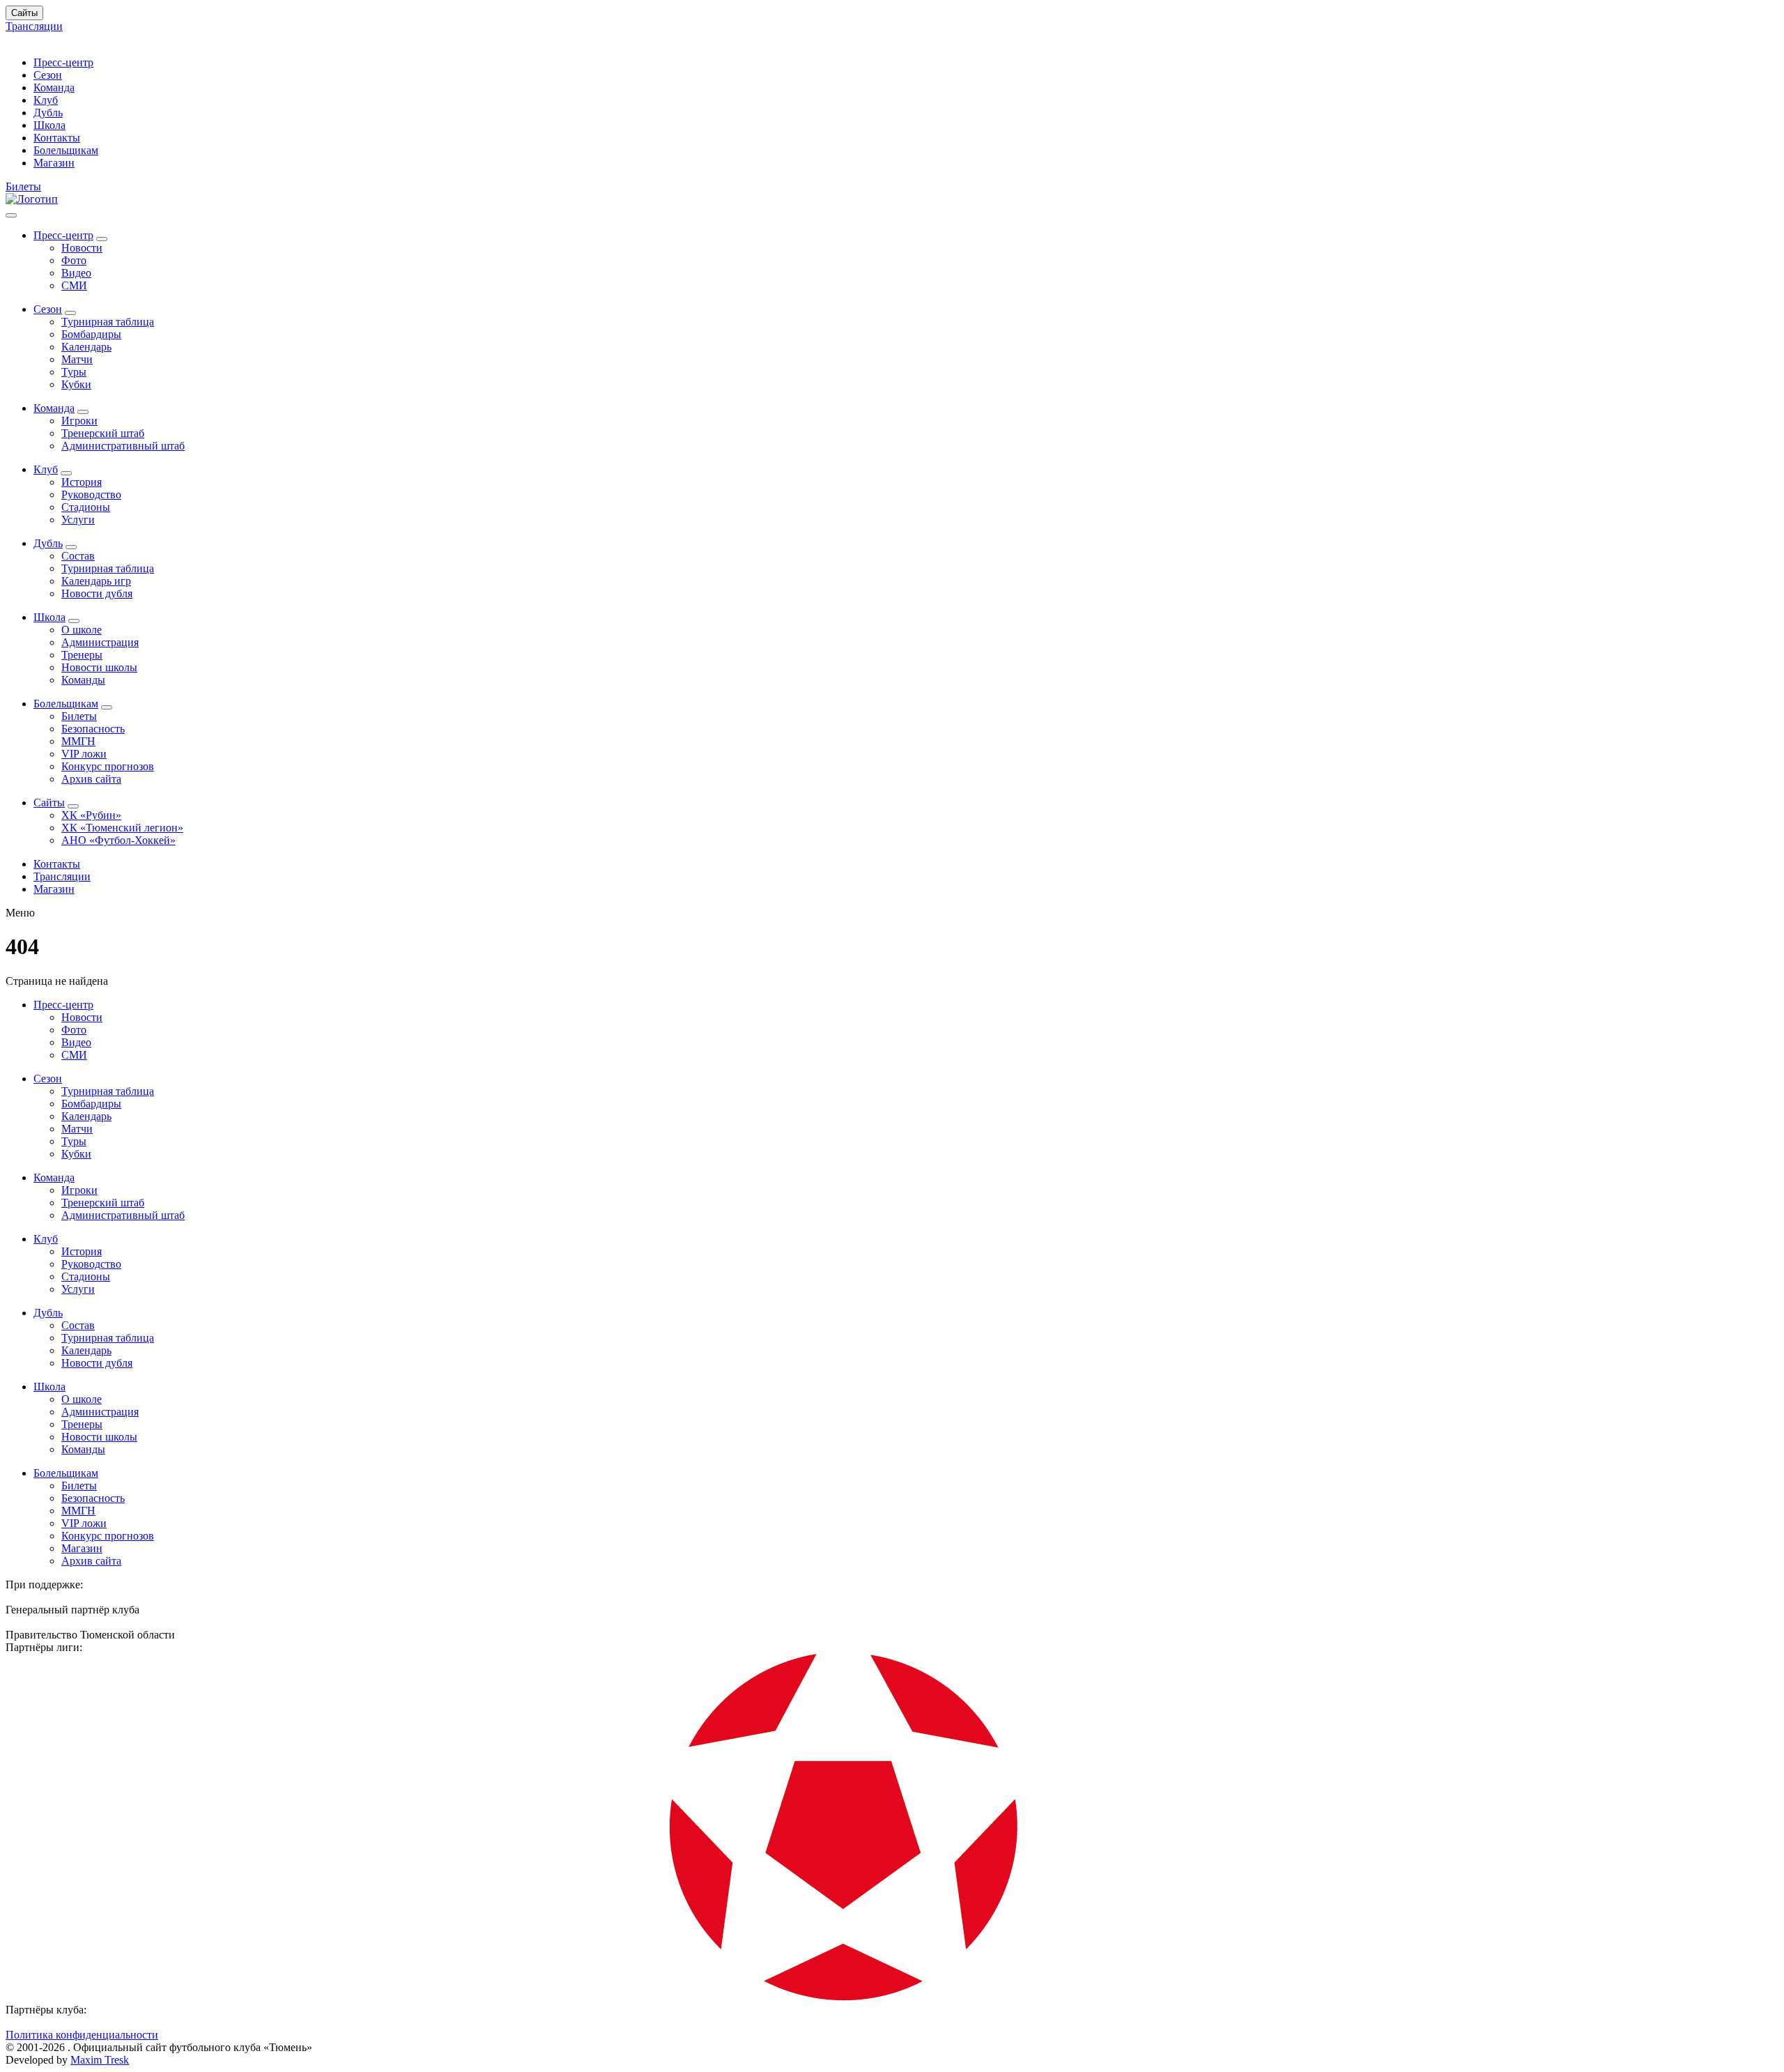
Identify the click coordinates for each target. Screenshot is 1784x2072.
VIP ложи (84, 754)
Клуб (46, 100)
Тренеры (82, 655)
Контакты (57, 138)
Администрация (100, 642)
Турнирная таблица (108, 322)
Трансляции (34, 26)
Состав (78, 556)
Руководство (91, 494)
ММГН (78, 741)
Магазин (54, 163)
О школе (82, 630)
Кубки (76, 384)
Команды (83, 680)
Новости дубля (97, 593)
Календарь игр (96, 581)
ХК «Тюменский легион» (122, 828)
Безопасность (93, 729)
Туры (74, 372)
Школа (49, 125)
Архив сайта (91, 779)
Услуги (78, 520)
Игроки (79, 421)
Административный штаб (123, 446)
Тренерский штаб (103, 433)
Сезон (48, 75)
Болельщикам (66, 150)
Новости (82, 248)
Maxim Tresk (100, 2060)
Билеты (23, 186)
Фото (74, 260)
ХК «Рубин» (91, 815)
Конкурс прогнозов (108, 766)
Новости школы (99, 667)
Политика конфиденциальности (82, 2035)
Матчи (77, 359)
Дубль (48, 113)
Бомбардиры (91, 334)
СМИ (74, 285)
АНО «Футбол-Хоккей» (118, 840)
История (82, 482)
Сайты (24, 13)
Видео (76, 273)
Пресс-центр (63, 62)
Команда (54, 87)
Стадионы (86, 507)
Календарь (86, 347)
